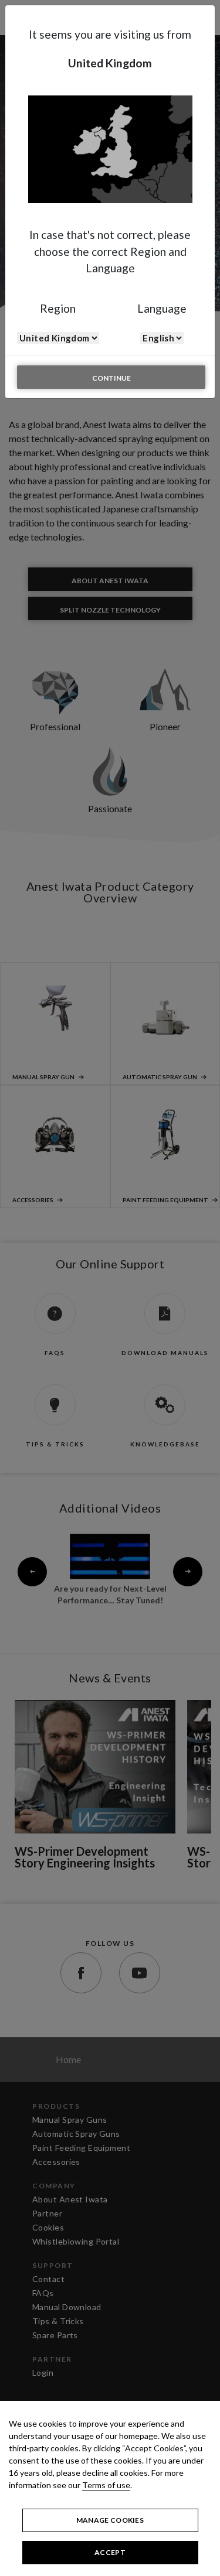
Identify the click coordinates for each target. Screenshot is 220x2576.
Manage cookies (110, 2520)
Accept (110, 2552)
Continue (111, 378)
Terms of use (106, 2485)
